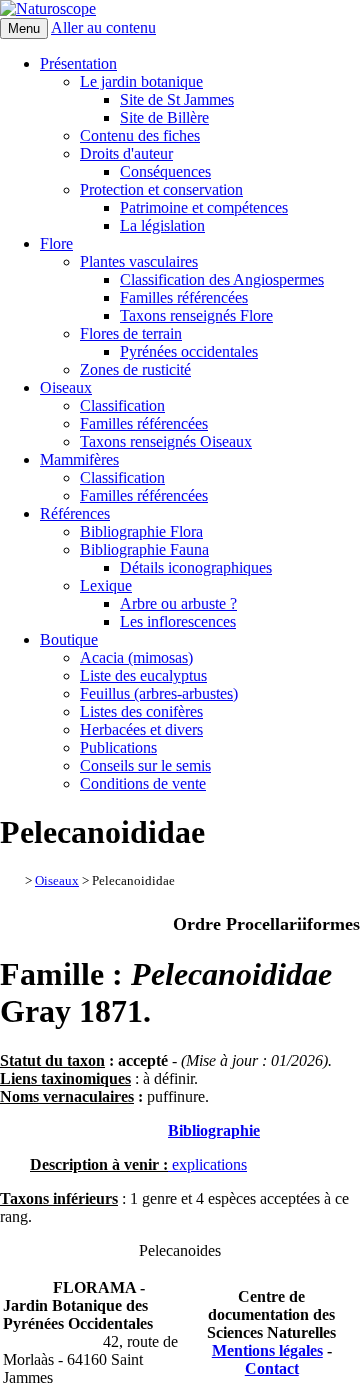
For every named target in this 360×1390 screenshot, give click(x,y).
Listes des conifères (141, 711)
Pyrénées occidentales (189, 351)
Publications (118, 747)
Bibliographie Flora (141, 531)
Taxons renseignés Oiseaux (166, 441)
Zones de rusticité (135, 369)
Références (75, 513)
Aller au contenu (103, 27)
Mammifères (79, 459)
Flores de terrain (131, 333)
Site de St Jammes (177, 99)
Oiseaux (66, 387)
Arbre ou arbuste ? (178, 603)
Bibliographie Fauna (144, 549)
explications (207, 1164)
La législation (162, 225)
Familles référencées (184, 297)
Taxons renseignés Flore (196, 315)
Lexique (106, 585)
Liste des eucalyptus (143, 675)
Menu (24, 28)
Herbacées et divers (141, 729)
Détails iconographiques (196, 567)
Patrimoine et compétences (204, 207)
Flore (56, 243)
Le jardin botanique (141, 81)
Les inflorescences (178, 621)
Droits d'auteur (126, 153)
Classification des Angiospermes (222, 279)
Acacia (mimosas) (136, 657)
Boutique (69, 639)
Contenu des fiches (140, 135)
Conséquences (165, 171)
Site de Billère (164, 117)
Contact (272, 1368)
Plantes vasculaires (139, 261)
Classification (122, 405)
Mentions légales (267, 1350)
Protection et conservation (161, 189)
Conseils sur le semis (145, 765)
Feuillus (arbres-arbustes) (159, 693)
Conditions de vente (143, 783)
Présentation (78, 63)
